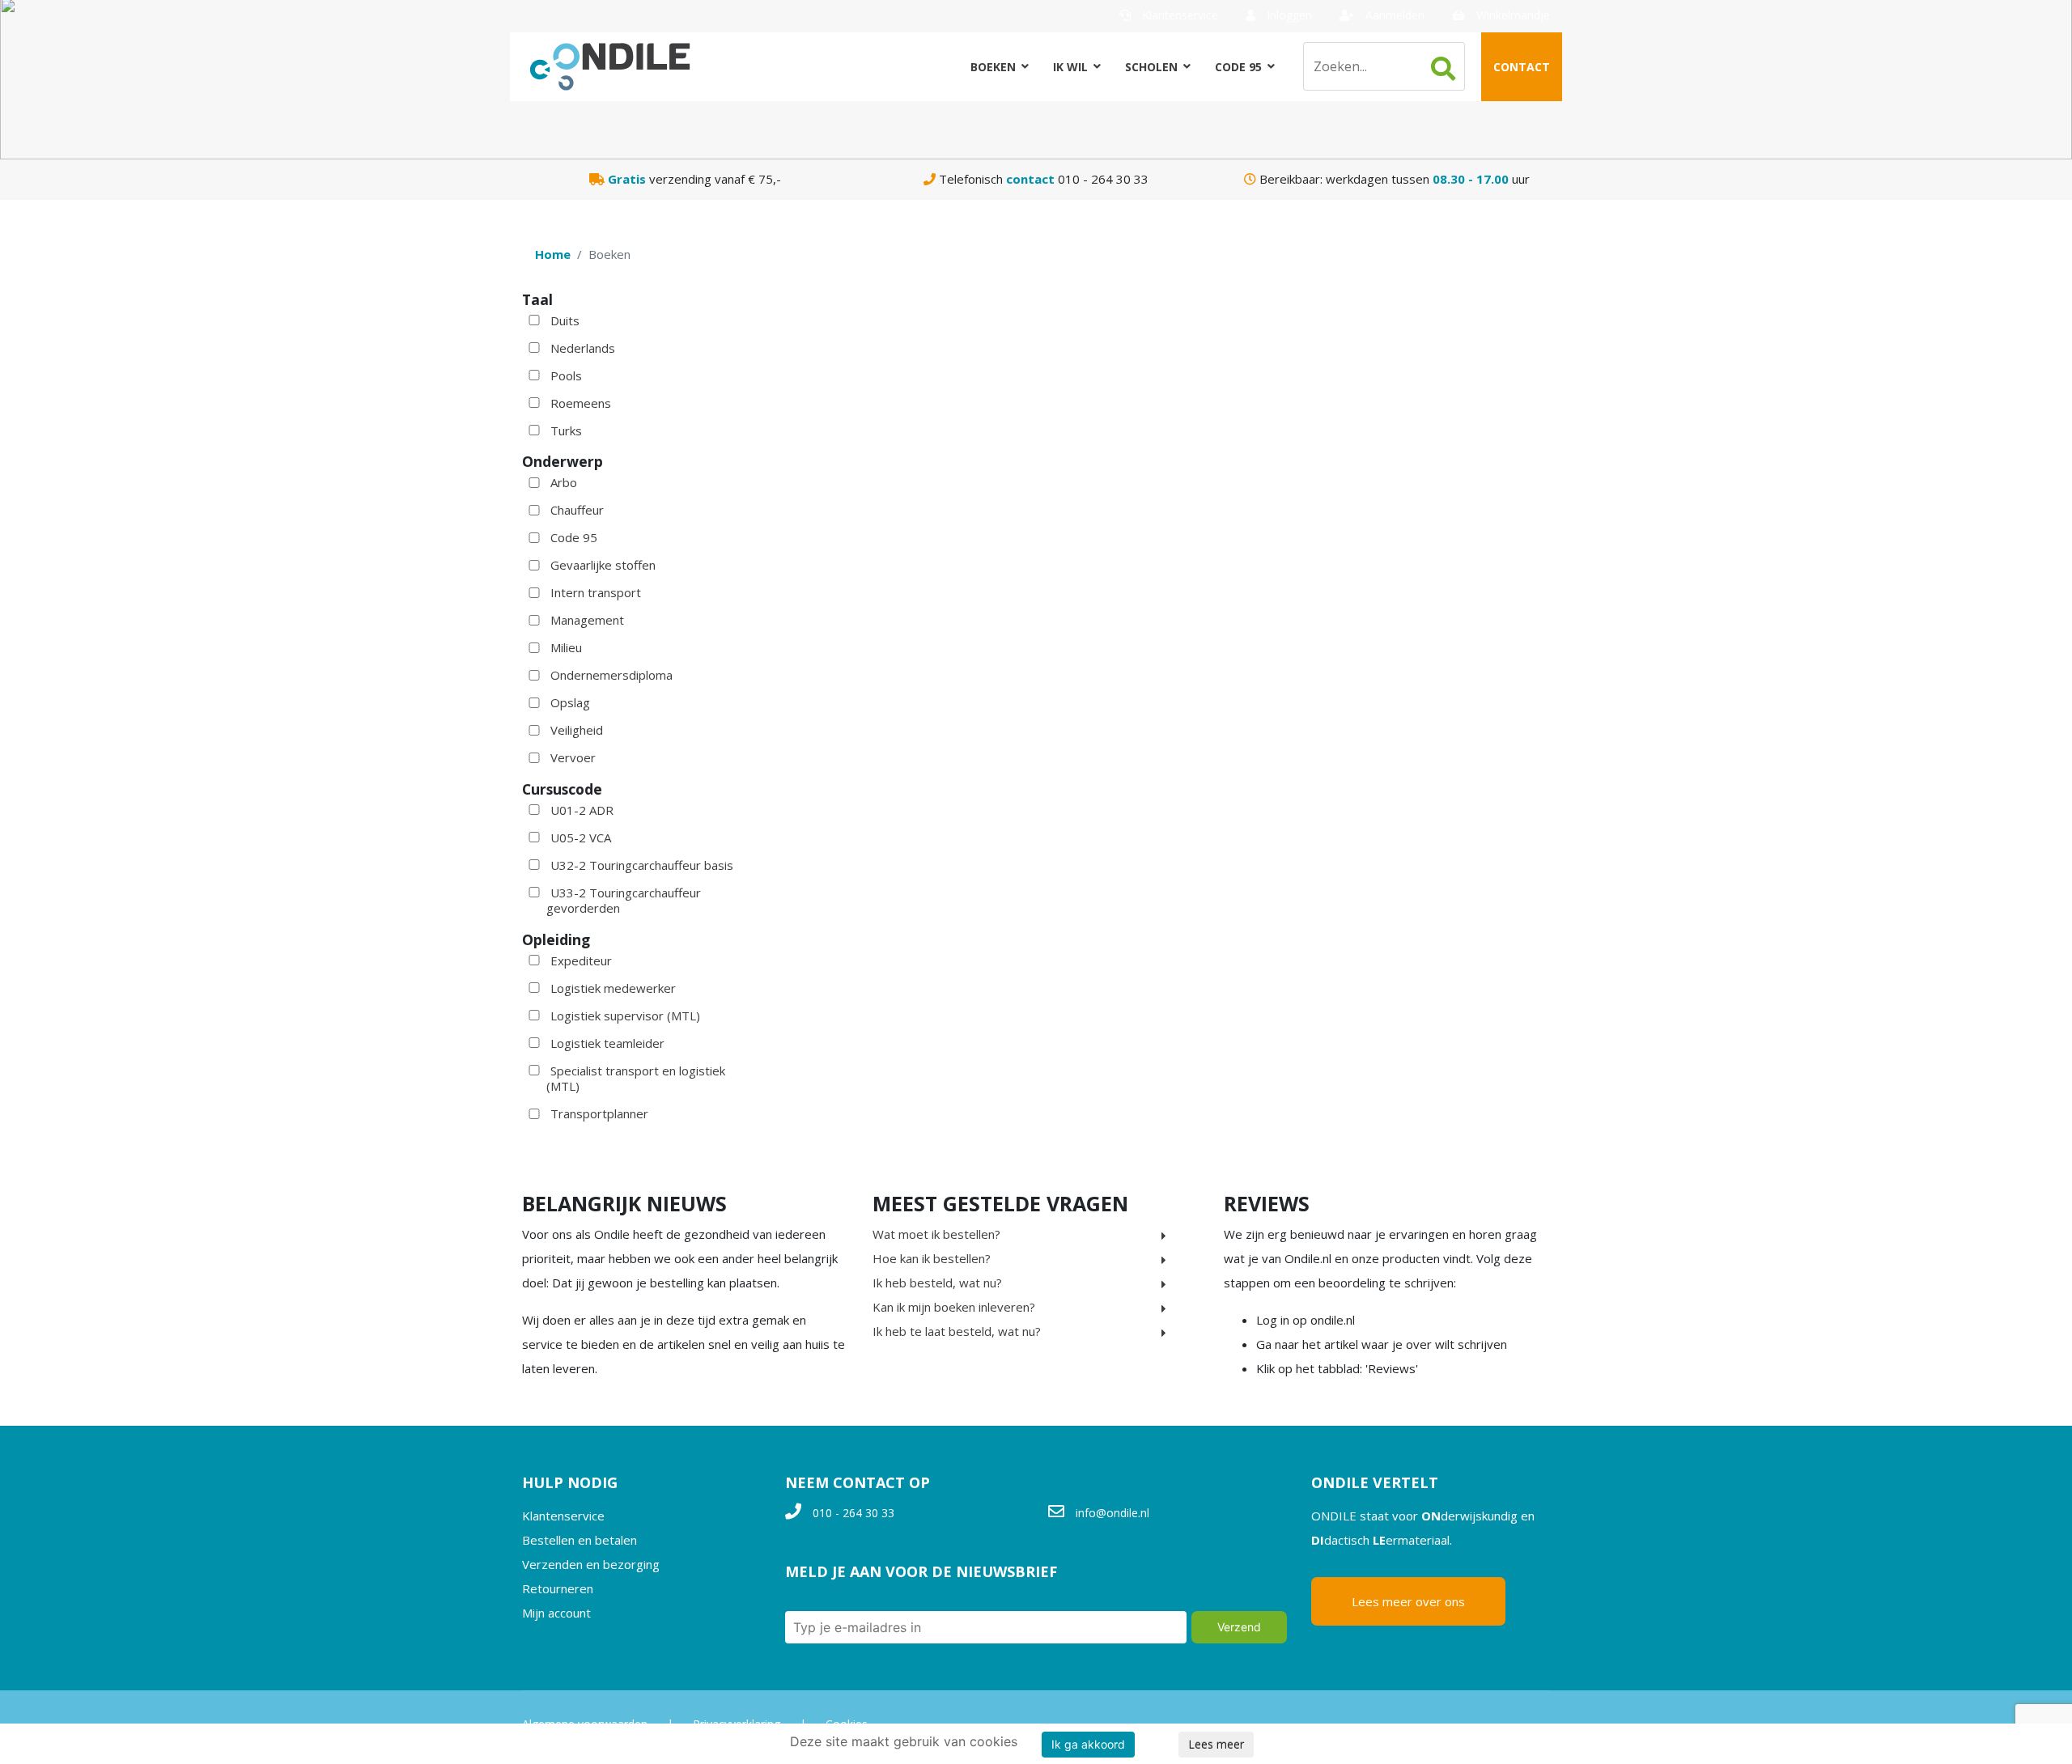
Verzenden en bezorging (591, 1564)
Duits (565, 320)
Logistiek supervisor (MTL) (625, 1016)
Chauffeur (577, 510)
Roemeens (581, 403)
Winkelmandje (1512, 15)
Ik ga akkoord (1088, 1744)
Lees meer (1216, 1744)
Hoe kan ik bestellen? (932, 1258)
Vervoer (573, 757)
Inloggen (1288, 15)
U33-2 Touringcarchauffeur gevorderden (624, 901)
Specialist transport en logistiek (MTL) (636, 1079)
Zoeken (1443, 69)
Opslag (570, 702)
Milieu (566, 647)
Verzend (1239, 1627)
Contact (1522, 67)
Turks (566, 430)
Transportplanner (599, 1113)
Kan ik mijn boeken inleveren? (954, 1307)
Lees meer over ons (1408, 1601)
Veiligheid (577, 730)
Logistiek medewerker (613, 988)
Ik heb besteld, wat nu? (937, 1283)
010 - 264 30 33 (853, 1513)
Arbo (564, 482)
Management (587, 620)
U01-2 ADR (582, 810)
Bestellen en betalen (580, 1540)
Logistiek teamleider (607, 1043)
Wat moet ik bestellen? (936, 1234)
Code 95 (1238, 67)
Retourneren (558, 1588)
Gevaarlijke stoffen (603, 565)
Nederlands (583, 348)
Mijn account (556, 1613)
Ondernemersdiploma (611, 675)
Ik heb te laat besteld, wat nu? (957, 1331)
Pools (566, 375)
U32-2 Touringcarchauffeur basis (642, 865)
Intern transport (596, 592)
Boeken (993, 67)
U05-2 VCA (581, 837)
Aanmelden (1393, 15)
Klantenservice (1178, 15)
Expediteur (581, 960)
